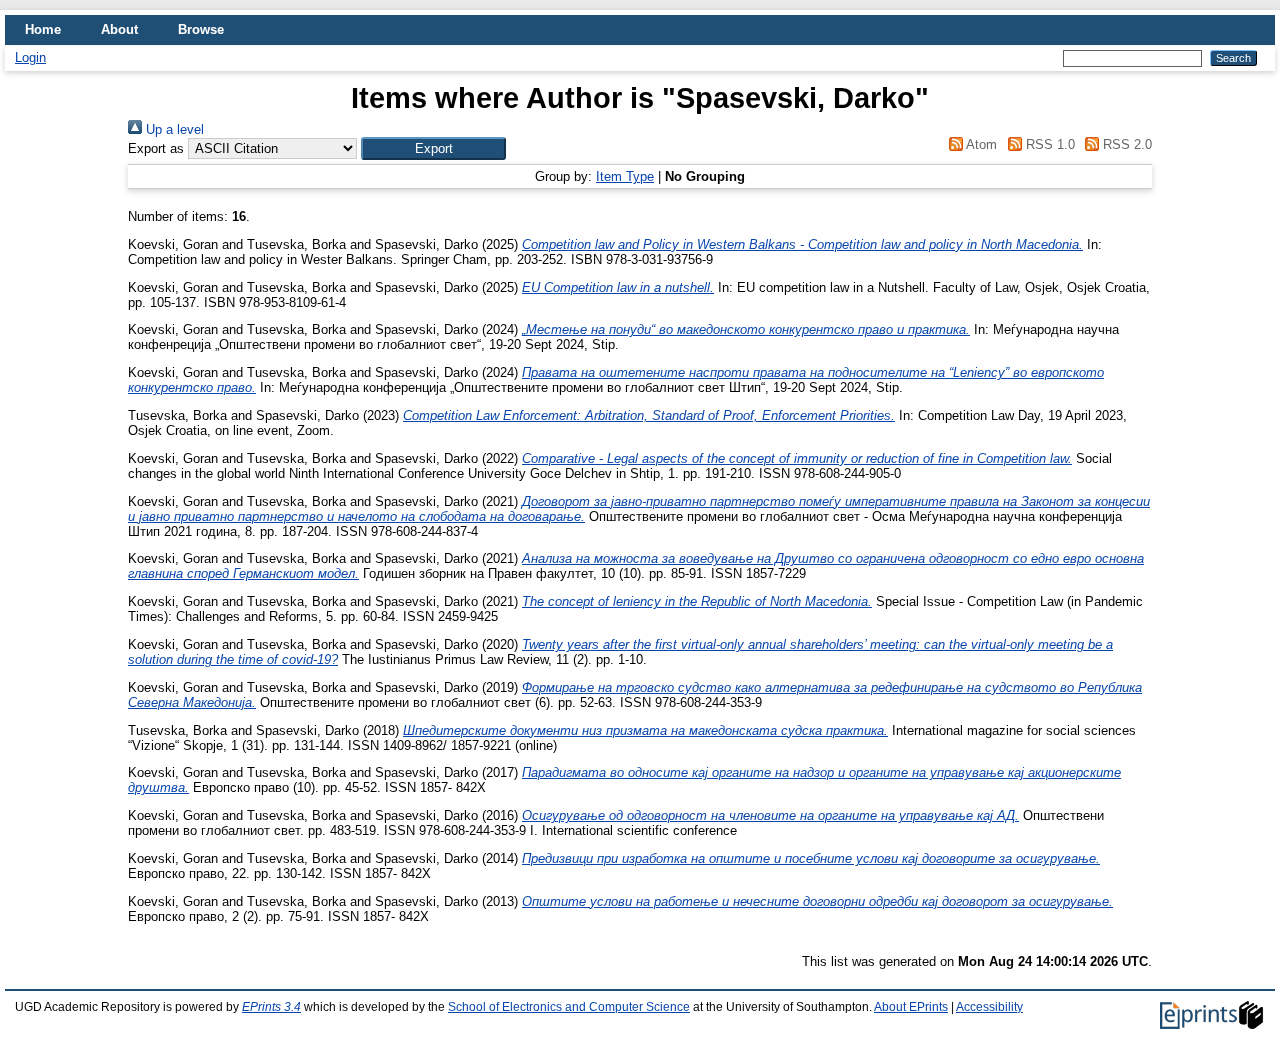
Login (30, 57)
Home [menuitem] (43, 29)
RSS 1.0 (1048, 144)
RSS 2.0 (1125, 144)
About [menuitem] (119, 29)
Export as (156, 148)
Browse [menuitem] (201, 29)
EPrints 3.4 (271, 1007)
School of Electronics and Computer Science (569, 1007)
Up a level (173, 129)
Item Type (625, 176)
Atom (980, 144)
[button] (433, 148)
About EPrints (911, 1007)
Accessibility (989, 1007)
